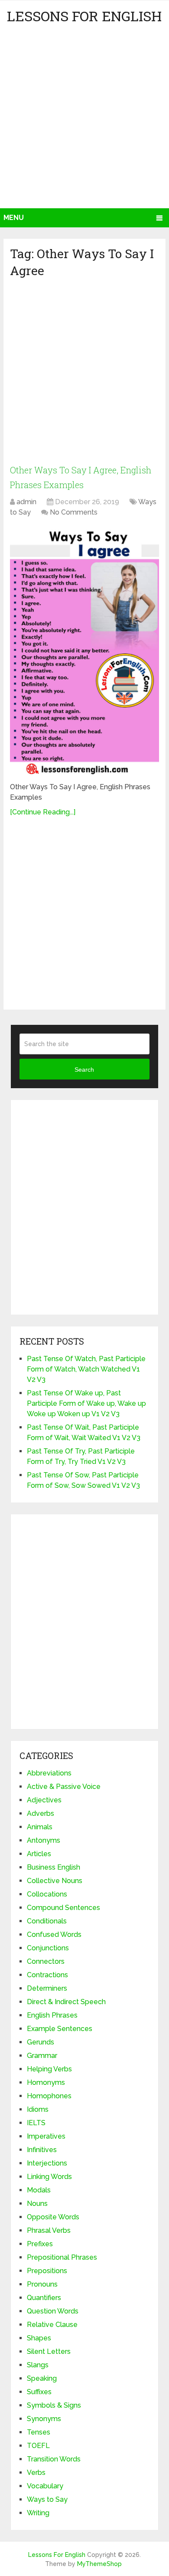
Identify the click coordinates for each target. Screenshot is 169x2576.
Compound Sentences (63, 1908)
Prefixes (40, 2244)
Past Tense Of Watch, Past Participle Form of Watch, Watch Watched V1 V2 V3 (86, 1369)
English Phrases (52, 2015)
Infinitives (42, 2150)
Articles (39, 1854)
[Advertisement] (84, 119)
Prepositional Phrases (62, 2257)
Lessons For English (84, 16)
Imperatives (46, 2136)
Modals (39, 2190)
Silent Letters (49, 2351)
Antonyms (44, 1840)
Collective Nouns (55, 1881)
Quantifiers (44, 2298)
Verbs (36, 2473)
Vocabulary (45, 2486)
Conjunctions (48, 1948)
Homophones (49, 2096)
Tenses (39, 2432)
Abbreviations (49, 1773)
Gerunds (41, 2042)
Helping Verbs (49, 2069)
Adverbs (41, 1813)
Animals (40, 1827)
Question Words (53, 2311)
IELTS (36, 2123)
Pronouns (42, 2284)
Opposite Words (53, 2217)
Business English (54, 1867)
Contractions (47, 1975)
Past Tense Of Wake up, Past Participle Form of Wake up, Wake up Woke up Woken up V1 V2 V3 (86, 1403)
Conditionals (47, 1921)
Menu (14, 218)
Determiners (47, 1988)
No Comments (74, 512)
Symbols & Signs (54, 2405)
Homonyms (46, 2082)
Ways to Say (47, 2499)
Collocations (47, 1894)
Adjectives (44, 1800)
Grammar (42, 2056)
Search (84, 1070)
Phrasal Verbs (49, 2230)
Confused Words (54, 1934)
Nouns (37, 2204)
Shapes (39, 2338)
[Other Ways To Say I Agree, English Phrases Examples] (84, 651)
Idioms (38, 2109)
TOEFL (38, 2446)
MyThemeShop (99, 2564)
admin (26, 502)
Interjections (47, 2163)
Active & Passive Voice (64, 1787)
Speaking (42, 2378)
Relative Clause (52, 2325)
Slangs (38, 2365)
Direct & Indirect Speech (66, 2002)
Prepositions (47, 2271)
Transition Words (54, 2459)
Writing (38, 2513)
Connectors (46, 1961)
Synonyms (44, 2419)
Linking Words (49, 2177)
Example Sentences (60, 2029)
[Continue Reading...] (43, 812)
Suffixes (39, 2392)
